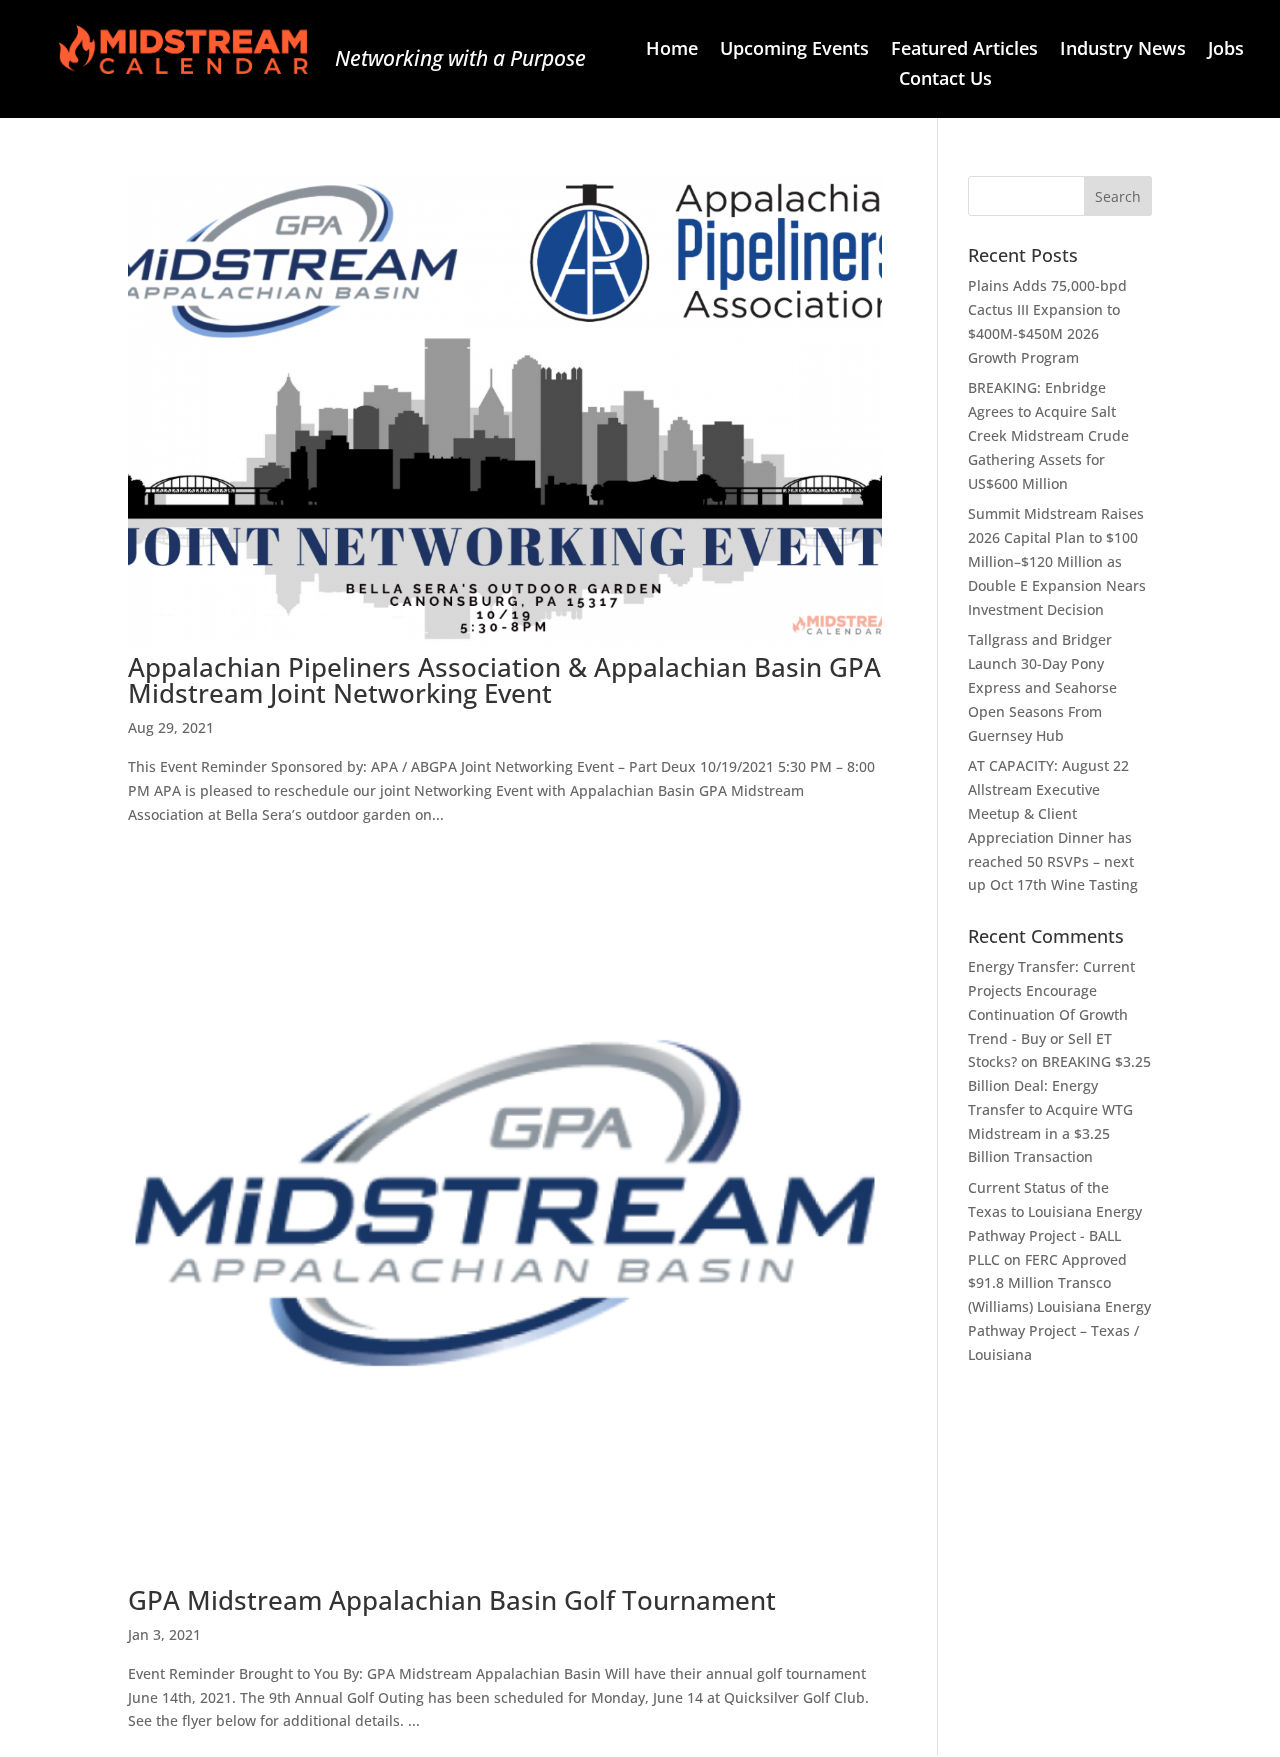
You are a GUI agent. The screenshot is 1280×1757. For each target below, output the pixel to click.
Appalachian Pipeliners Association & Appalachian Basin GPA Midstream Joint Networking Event (504, 680)
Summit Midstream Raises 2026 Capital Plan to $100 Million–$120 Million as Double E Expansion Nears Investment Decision (1057, 561)
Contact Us (945, 80)
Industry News (1123, 50)
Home (672, 50)
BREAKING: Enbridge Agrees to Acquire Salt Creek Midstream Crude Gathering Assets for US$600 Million (1048, 435)
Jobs (1226, 50)
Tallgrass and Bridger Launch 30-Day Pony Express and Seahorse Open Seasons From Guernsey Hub (1042, 687)
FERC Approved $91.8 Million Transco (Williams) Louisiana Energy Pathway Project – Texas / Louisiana (1059, 1307)
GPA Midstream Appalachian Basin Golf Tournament (452, 1600)
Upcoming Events (794, 50)
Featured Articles (964, 50)
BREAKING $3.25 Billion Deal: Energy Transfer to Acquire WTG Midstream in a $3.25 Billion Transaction (1059, 1109)
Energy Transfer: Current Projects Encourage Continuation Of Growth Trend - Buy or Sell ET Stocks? (1051, 1014)
